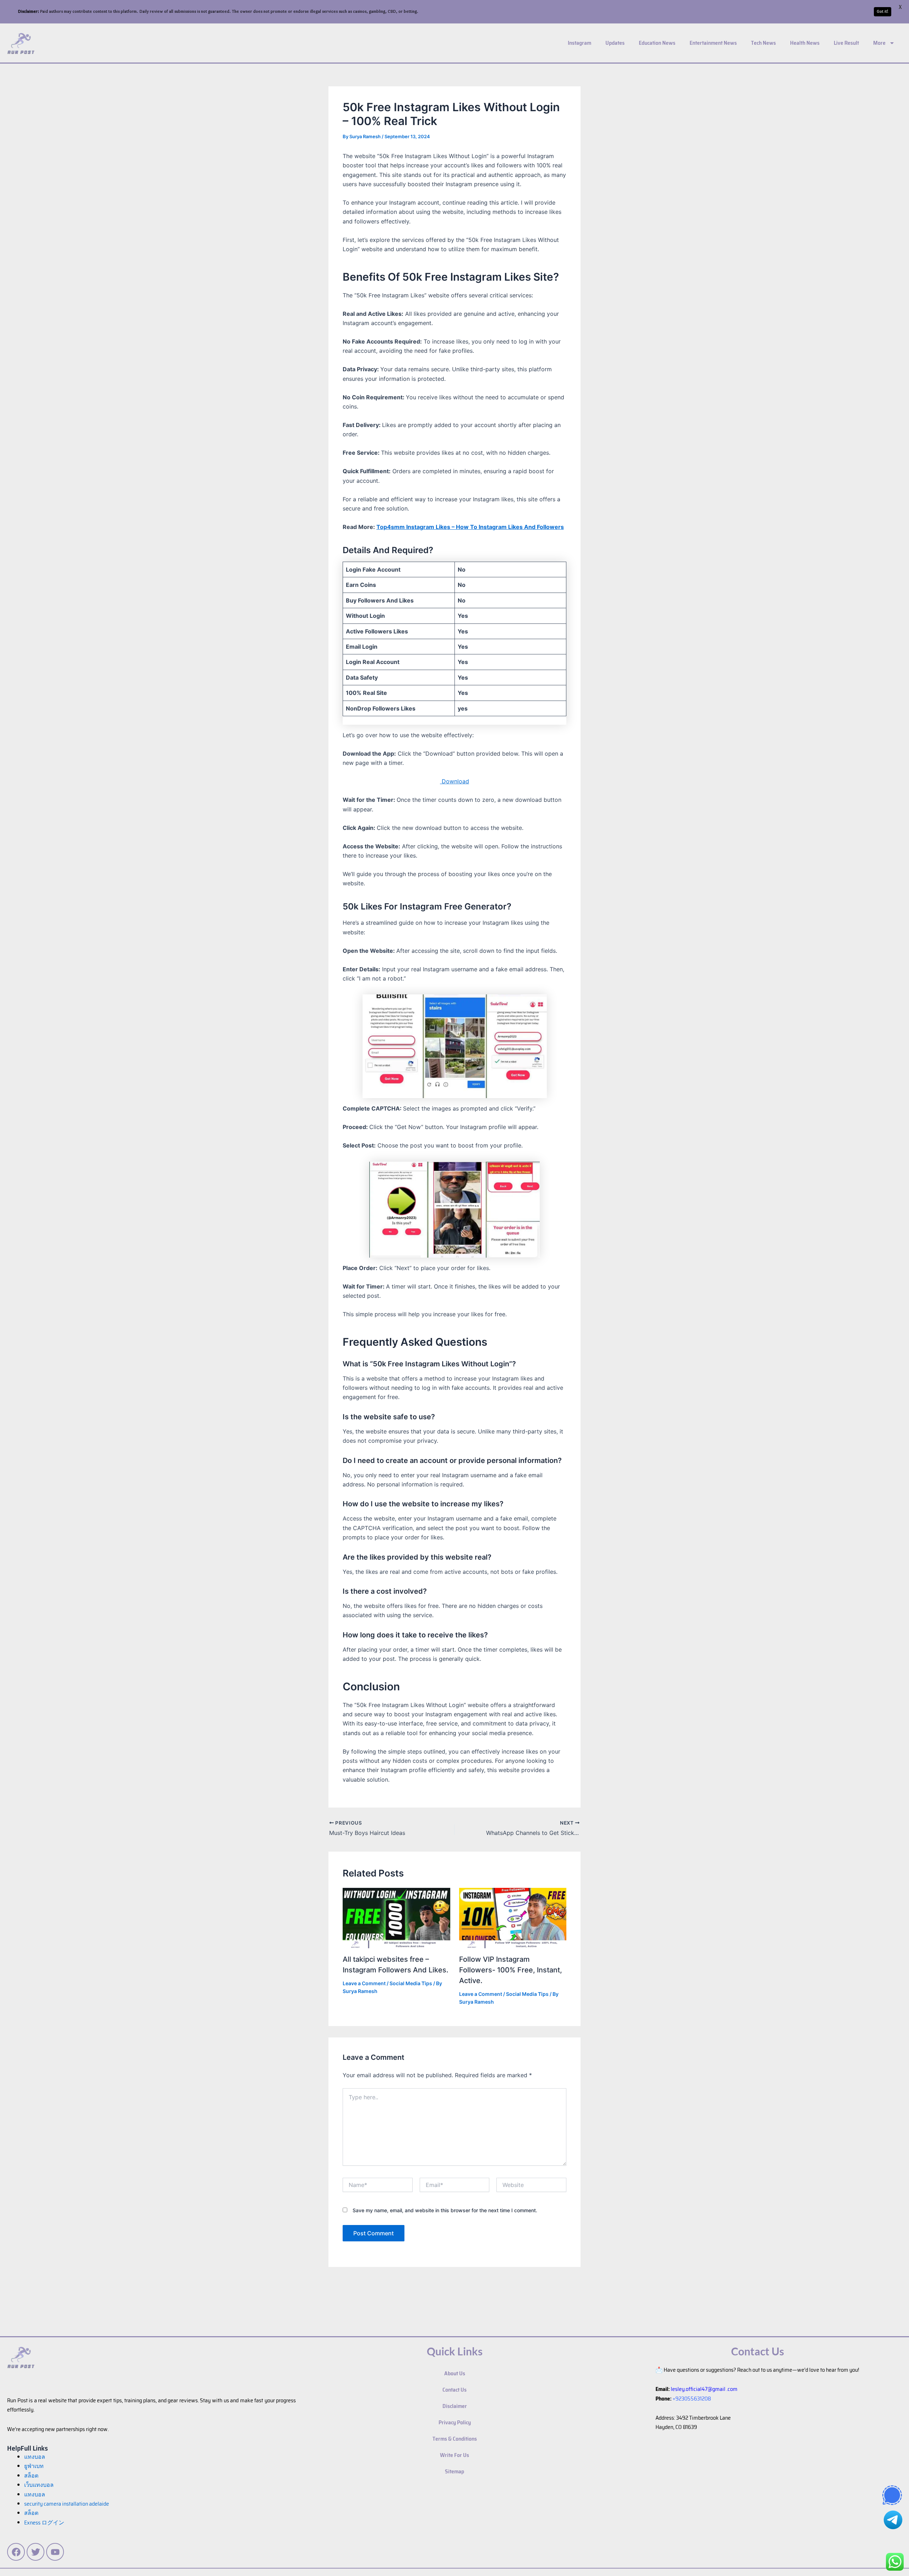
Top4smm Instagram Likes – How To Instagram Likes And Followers (470, 527)
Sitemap (454, 2471)
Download (454, 781)
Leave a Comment (364, 1983)
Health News (805, 43)
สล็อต (31, 2513)
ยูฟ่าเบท (34, 2466)
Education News (657, 43)
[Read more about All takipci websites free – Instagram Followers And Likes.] (396, 1917)
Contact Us (454, 2390)
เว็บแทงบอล (39, 2485)
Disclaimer (455, 2406)
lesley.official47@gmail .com (704, 2389)
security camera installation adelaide (67, 2504)
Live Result (846, 43)
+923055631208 (692, 2399)
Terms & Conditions (455, 2439)
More (879, 43)
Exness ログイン (44, 2523)
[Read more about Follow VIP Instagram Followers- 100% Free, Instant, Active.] (513, 1917)
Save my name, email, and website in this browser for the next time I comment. (445, 2210)
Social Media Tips (411, 1983)
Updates (615, 43)
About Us (455, 2373)
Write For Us (454, 2455)
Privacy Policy (455, 2422)
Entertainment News (713, 43)
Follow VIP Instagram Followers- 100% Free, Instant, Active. (511, 1970)
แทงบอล (35, 2457)
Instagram (579, 43)
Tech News (763, 43)
